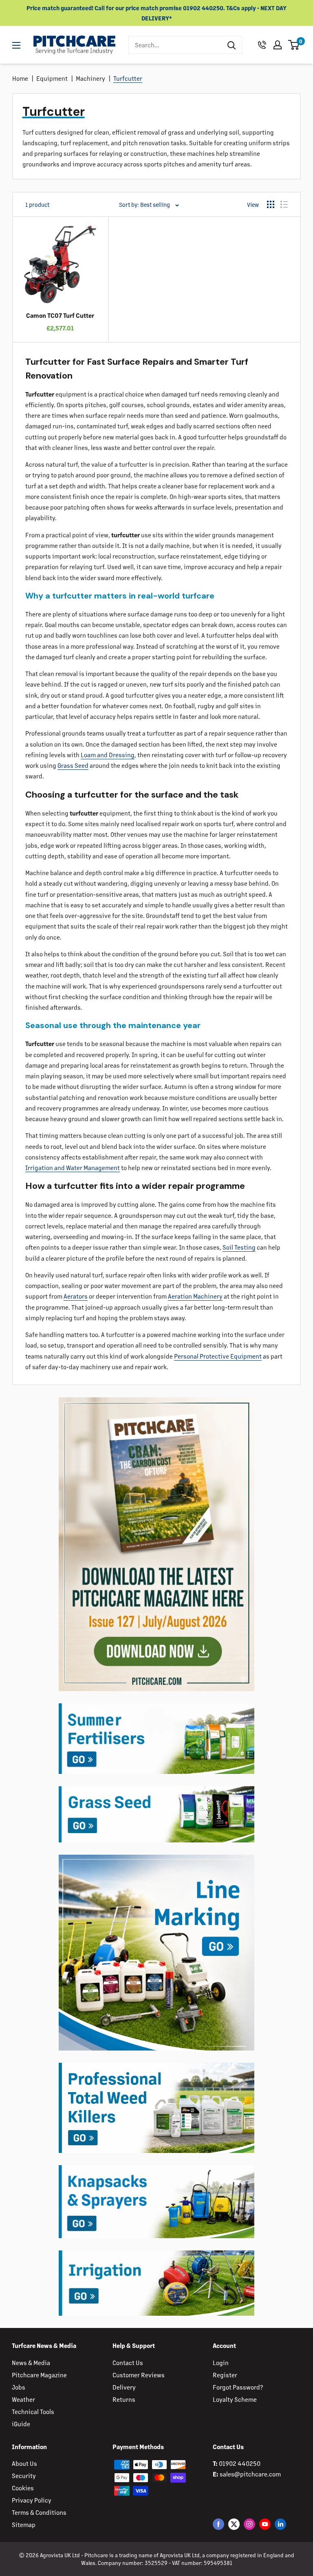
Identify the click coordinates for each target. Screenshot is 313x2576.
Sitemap (24, 2524)
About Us (24, 2463)
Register (225, 2375)
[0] (294, 45)
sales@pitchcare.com (250, 2474)
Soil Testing (239, 1247)
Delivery (124, 2387)
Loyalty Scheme (235, 2399)
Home (20, 78)
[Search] (231, 45)
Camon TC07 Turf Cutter (60, 315)
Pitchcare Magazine (39, 2375)
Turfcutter (128, 78)
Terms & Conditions (39, 2512)
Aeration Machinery (195, 1296)
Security (24, 2475)
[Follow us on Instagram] (249, 2524)
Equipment (52, 78)
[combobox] (175, 45)
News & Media (31, 2362)
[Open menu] (16, 45)
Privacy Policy (32, 2500)
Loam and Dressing (108, 755)
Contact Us (128, 2362)
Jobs (19, 2387)
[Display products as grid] (271, 204)
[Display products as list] (284, 204)
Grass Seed (73, 765)
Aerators (76, 1296)
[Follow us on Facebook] (218, 2524)
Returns (124, 2399)
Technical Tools (33, 2411)
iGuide (21, 2424)
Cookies (23, 2488)
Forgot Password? (238, 2387)
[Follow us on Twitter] (234, 2524)
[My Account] (278, 45)
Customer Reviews (139, 2375)
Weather (23, 2399)
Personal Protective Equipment (218, 1356)
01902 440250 (240, 2463)
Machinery (90, 78)
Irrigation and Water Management (73, 1167)
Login (221, 2362)
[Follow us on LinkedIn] (280, 2524)
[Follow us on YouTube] (265, 2524)
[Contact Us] (262, 45)
